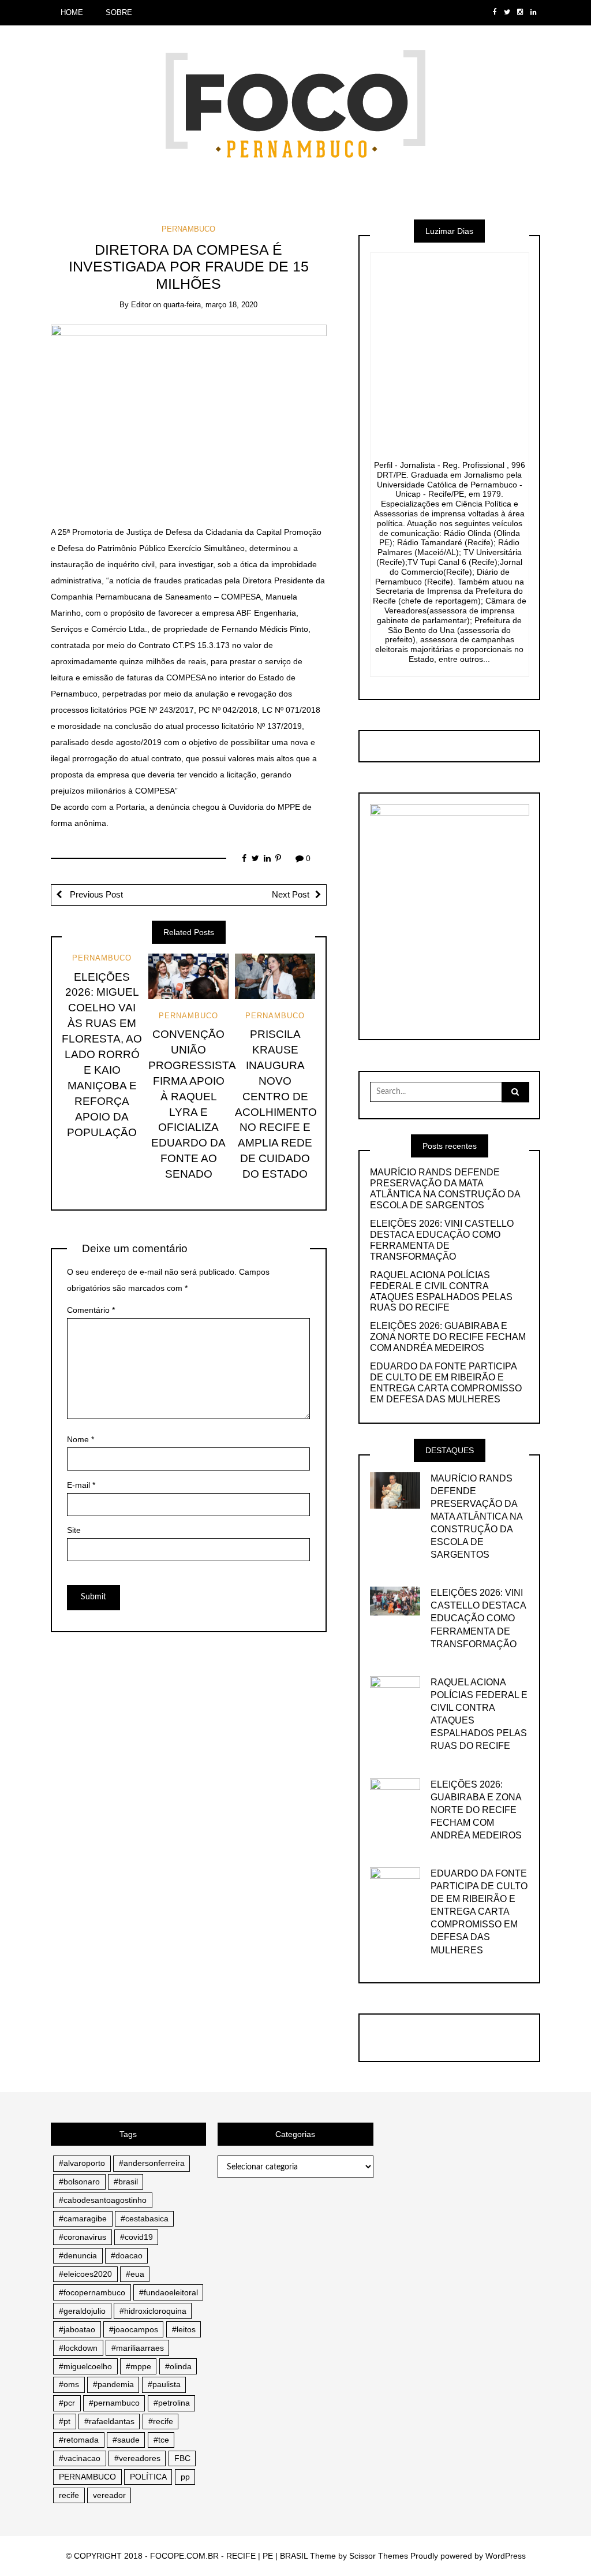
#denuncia (78, 2255)
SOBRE (119, 12)
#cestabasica (145, 2218)
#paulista (164, 2384)
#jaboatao (77, 2329)
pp (185, 2477)
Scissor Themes (379, 2556)
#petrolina (172, 2403)
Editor (141, 305)
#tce (161, 2440)
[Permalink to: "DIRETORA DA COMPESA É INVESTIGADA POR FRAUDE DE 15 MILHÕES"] (189, 416)
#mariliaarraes (138, 2348)
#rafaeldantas (109, 2421)
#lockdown (78, 2348)
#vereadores (137, 2458)
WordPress (506, 2556)
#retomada (79, 2440)
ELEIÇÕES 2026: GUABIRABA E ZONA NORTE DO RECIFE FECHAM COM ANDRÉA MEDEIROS (448, 1337)
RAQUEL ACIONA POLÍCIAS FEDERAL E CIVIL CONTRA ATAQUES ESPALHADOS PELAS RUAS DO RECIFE (441, 1291)
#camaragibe (83, 2218)
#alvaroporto (82, 2163)
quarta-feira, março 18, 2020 (210, 305)
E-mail (81, 1485)
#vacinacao (80, 2458)
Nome (81, 1439)
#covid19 (136, 2237)
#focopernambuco (92, 2292)
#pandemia (113, 2384)
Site (74, 1530)
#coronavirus (83, 2237)
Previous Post (95, 895)
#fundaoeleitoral (169, 2292)
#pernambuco (114, 2403)
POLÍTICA (148, 2477)
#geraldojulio (82, 2311)
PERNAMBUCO (188, 229)
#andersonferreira (152, 2163)
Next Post (291, 895)
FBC (182, 2458)
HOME (72, 12)
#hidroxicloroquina (153, 2311)
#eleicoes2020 (85, 2274)
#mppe (139, 2366)
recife (69, 2495)
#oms (69, 2384)
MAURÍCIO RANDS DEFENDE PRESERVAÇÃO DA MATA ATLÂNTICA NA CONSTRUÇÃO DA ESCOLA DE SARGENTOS (445, 1189)
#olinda (178, 2366)
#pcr (67, 2403)
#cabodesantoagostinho (103, 2200)
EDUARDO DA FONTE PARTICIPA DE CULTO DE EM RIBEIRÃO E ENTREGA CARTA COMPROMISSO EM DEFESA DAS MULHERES (446, 1383)
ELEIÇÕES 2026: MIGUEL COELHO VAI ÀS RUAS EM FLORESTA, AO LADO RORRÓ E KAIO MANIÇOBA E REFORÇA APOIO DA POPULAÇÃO (102, 1055)
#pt (65, 2421)
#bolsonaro (79, 2182)
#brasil (126, 2182)
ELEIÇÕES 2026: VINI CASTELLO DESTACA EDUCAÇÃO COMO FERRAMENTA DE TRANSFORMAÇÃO (442, 1240)
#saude (126, 2440)
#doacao (127, 2255)
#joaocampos (134, 2329)
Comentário (91, 1310)
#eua (135, 2274)
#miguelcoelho (85, 2366)
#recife (161, 2421)
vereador (109, 2495)
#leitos (184, 2329)
